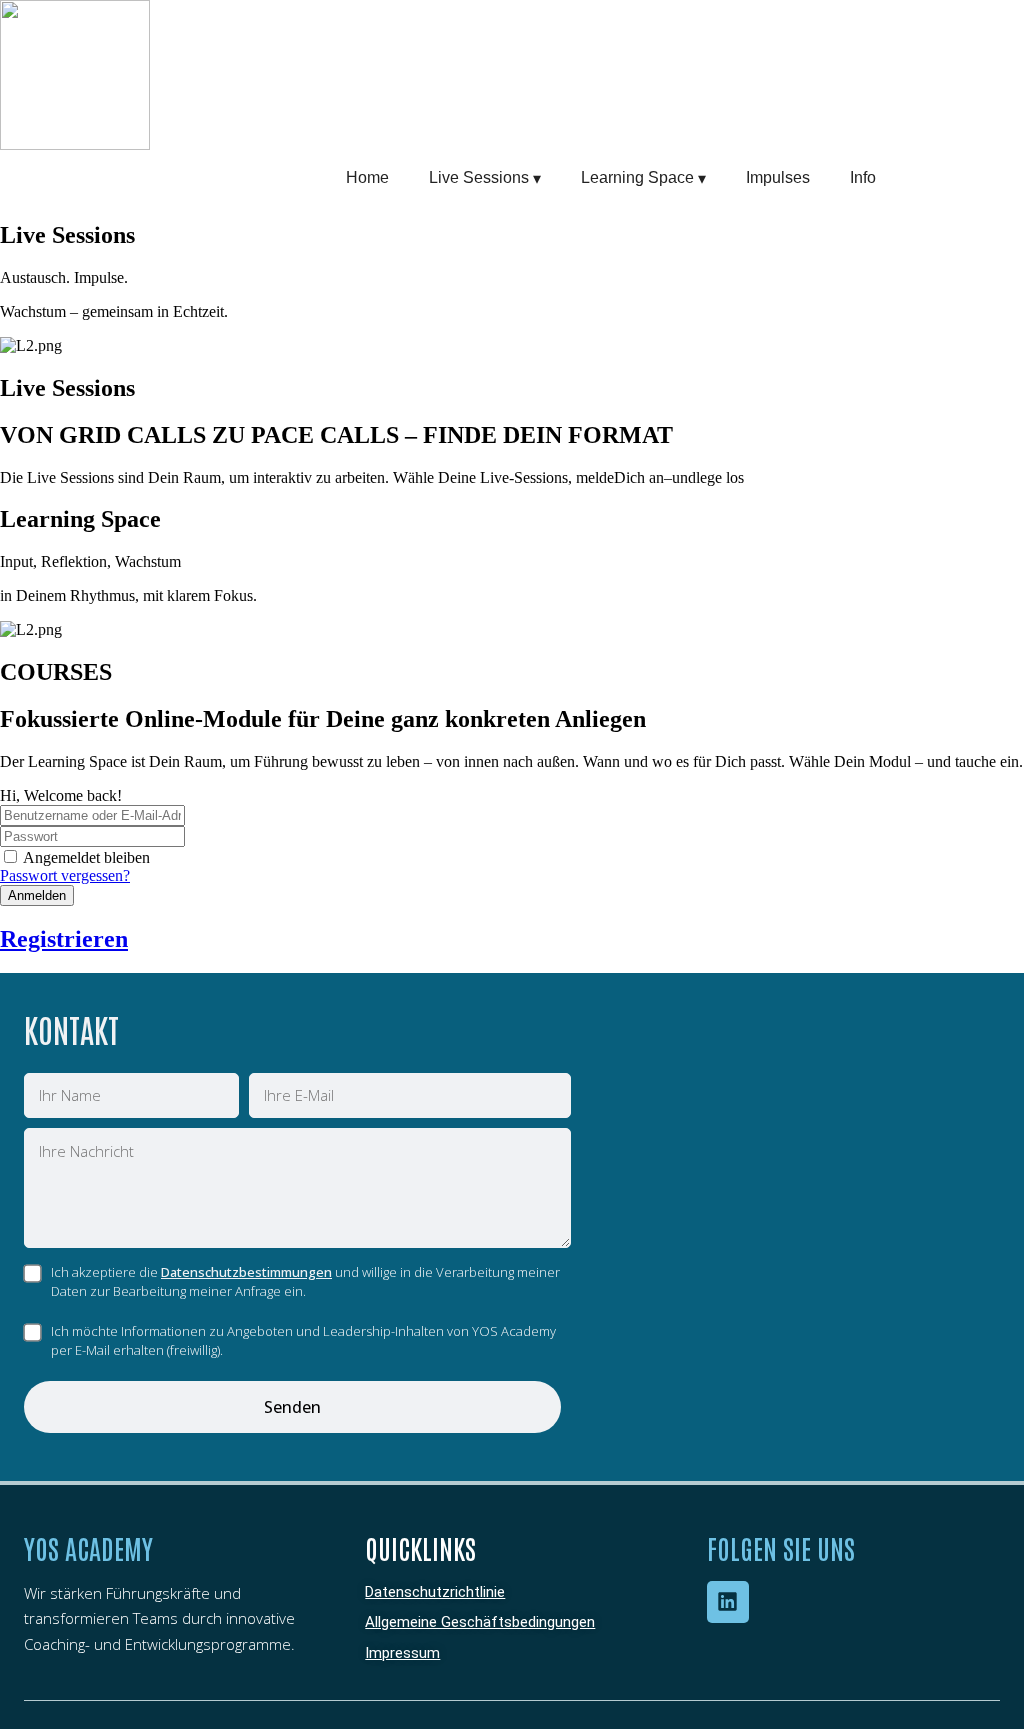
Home (367, 177)
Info (863, 177)
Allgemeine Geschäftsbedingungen (480, 1622)
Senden (292, 1407)
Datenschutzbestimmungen (246, 1272)
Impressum (402, 1653)
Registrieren (64, 939)
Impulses (778, 177)
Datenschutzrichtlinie (435, 1592)
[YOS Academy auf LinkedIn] (728, 1602)
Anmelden (37, 895)
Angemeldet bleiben (86, 857)
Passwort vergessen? (65, 875)
